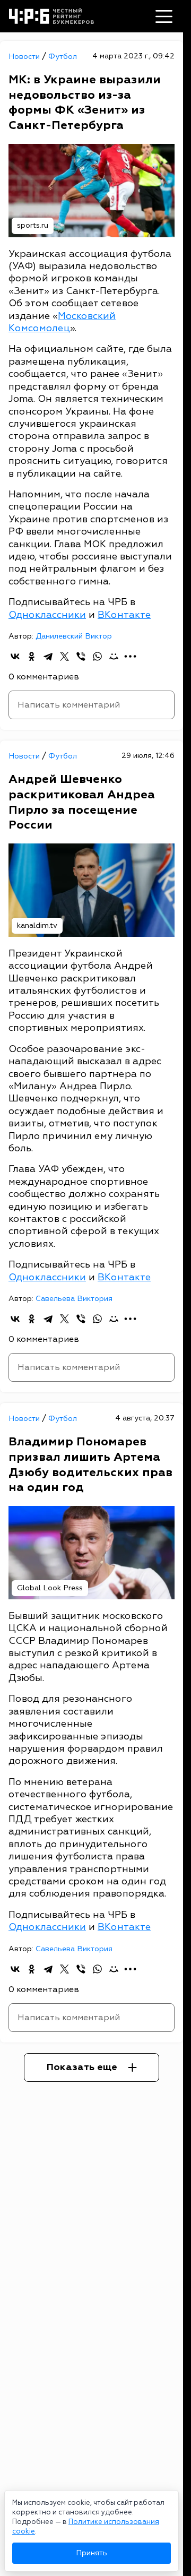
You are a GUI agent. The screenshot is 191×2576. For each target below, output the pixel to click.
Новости (25, 57)
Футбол (63, 57)
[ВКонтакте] (15, 656)
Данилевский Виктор (74, 636)
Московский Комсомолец (62, 322)
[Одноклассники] (32, 656)
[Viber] (81, 656)
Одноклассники (47, 615)
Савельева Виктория (74, 1299)
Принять (92, 2553)
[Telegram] (48, 656)
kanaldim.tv (37, 925)
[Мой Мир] (114, 656)
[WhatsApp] (97, 656)
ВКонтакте (124, 615)
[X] (64, 656)
